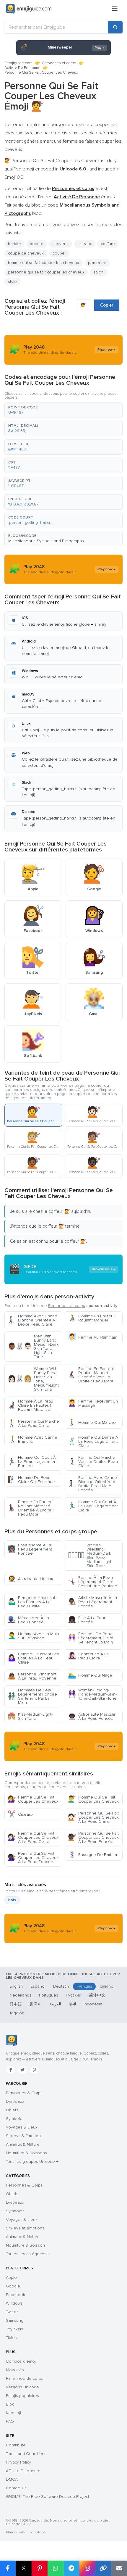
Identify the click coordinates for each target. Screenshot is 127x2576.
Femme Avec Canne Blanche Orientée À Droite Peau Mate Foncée (92, 1484)
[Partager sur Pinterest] (40, 2568)
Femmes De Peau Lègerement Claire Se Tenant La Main (91, 1638)
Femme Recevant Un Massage (93, 1403)
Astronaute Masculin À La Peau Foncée (92, 1716)
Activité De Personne (22, 68)
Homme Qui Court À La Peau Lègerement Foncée (33, 1462)
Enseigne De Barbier (93, 1855)
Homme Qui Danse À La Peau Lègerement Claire (93, 1441)
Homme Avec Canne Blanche (32, 1439)
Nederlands (20, 1995)
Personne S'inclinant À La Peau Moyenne (32, 1676)
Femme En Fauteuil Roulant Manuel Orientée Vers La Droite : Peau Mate (91, 1375)
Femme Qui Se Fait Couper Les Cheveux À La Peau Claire (33, 1837)
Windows (14, 2303)
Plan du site (16, 2532)
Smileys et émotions (25, 2228)
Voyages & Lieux (22, 2127)
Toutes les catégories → (28, 2254)
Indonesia (93, 2004)
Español (38, 1986)
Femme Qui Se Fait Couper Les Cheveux (33, 1799)
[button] (63, 410)
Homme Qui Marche (92, 1423)
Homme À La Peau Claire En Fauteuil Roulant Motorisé (30, 1405)
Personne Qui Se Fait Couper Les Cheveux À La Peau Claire (93, 1817)
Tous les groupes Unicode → (32, 2162)
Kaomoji (13, 2413)
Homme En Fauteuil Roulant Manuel (92, 1318)
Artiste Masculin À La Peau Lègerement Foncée (92, 1602)
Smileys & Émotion (23, 2136)
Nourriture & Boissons (26, 2153)
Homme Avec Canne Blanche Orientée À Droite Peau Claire (32, 1320)
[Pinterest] (34, 2070)
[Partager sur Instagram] (87, 2568)
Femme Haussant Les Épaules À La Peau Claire (33, 1658)
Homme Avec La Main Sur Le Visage (33, 1636)
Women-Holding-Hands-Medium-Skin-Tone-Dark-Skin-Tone (92, 1694)
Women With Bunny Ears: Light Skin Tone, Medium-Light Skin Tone (33, 1379)
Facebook (16, 2295)
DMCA (12, 2479)
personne (97, 263)
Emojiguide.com (18, 63)
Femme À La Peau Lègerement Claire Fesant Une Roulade (93, 1582)
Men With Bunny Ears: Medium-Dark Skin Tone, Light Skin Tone (33, 1346)
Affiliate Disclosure (23, 2471)
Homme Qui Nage (90, 1675)
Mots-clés (15, 2370)
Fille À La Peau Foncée (87, 1620)
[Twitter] (22, 2070)
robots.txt (38, 2532)
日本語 (16, 2004)
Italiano (107, 1986)
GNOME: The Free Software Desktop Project (48, 2497)
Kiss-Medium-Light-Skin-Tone (30, 1716)
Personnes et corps (59, 63)
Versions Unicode (22, 2387)
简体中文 (97, 1995)
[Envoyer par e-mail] (119, 2568)
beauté (37, 244)
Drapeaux (15, 2101)
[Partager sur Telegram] (71, 2568)
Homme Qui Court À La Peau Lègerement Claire (93, 1506)
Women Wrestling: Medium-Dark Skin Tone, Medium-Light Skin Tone (90, 1555)
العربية (55, 2004)
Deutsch (61, 1986)
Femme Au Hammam (93, 1337)
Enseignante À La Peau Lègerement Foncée (30, 1549)
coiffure (108, 244)
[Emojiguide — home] (29, 9)
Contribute (16, 2445)
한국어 (36, 2004)
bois (12, 1900)
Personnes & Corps (24, 2093)
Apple (11, 2278)
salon (98, 272)
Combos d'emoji (21, 2361)
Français (84, 1986)
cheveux (60, 244)
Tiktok (11, 2338)
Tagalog (17, 2013)
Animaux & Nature (23, 2144)
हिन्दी (72, 2004)
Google (13, 2286)
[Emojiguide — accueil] (11, 2040)
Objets (12, 2110)
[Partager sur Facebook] (8, 2568)
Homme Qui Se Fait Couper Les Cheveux (93, 1799)
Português (49, 1995)
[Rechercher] (115, 27)
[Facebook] (11, 2070)
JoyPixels (14, 2329)
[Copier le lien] (103, 2568)
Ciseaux (21, 1814)
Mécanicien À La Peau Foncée (28, 1620)
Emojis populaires (22, 2396)
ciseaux (85, 244)
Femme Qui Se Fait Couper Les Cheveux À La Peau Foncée (33, 1858)
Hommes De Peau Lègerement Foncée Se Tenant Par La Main (32, 1696)
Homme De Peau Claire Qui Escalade (31, 1480)
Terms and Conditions (26, 2454)
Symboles (15, 2119)
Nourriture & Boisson (25, 2245)
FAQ (10, 2421)
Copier (107, 305)
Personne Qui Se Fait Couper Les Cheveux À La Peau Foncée (93, 1837)
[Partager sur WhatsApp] (56, 2568)
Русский (74, 1995)
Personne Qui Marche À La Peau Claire (33, 1423)
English (16, 1986)
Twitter (12, 2312)
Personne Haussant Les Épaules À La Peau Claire (31, 1602)
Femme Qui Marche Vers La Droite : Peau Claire (93, 1462)
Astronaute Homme (31, 1579)
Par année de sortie (25, 2378)
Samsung (15, 2320)
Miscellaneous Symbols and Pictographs (46, 541)
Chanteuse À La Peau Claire (88, 1656)
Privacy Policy (18, 2462)
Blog (10, 2404)
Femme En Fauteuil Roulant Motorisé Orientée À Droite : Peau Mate (31, 1508)
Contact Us (16, 2488)
